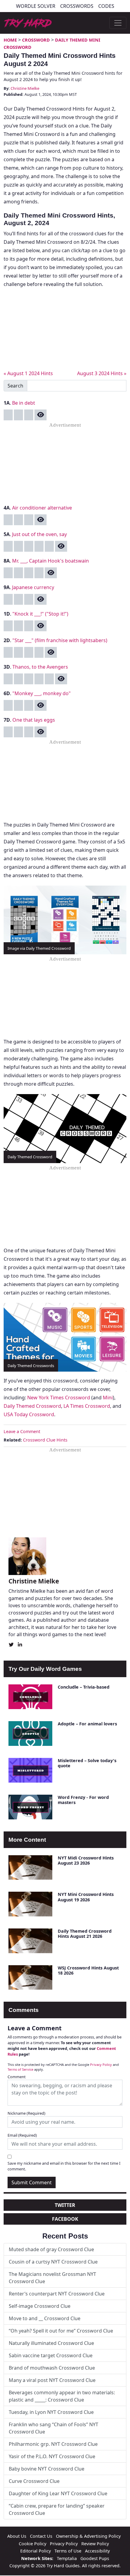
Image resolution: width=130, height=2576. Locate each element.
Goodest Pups (95, 2558)
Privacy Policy (101, 2065)
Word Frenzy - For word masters (83, 1800)
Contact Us (41, 2536)
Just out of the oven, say (39, 534)
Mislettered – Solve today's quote (87, 1763)
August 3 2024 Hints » (102, 373)
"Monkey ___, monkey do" (42, 693)
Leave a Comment (22, 1431)
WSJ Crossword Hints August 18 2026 (88, 1970)
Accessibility (97, 2551)
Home (10, 40)
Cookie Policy (32, 2544)
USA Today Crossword (29, 1414)
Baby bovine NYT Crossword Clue (47, 2469)
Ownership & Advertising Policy (88, 2536)
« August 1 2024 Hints (28, 373)
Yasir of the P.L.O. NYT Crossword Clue (52, 2456)
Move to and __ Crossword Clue (45, 2318)
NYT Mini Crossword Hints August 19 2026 (86, 1897)
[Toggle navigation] (118, 23)
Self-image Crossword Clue (40, 2306)
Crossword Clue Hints (45, 1440)
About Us (17, 2536)
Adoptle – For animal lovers (87, 1724)
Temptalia (67, 2558)
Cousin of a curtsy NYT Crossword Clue (53, 2262)
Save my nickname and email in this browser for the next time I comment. (64, 2166)
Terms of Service (20, 2069)
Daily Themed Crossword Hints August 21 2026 (85, 1934)
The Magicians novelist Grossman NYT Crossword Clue (52, 2278)
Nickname (26, 2113)
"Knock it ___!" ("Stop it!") (40, 614)
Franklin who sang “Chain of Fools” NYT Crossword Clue (54, 2428)
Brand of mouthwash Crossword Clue (52, 2368)
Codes (106, 6)
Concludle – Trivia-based (84, 1687)
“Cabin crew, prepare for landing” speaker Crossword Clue (57, 2509)
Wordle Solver (36, 6)
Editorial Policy (36, 2551)
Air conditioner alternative (42, 508)
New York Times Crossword (59, 1398)
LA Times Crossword (87, 1406)
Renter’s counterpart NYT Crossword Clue (57, 2294)
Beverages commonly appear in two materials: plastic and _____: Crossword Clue (62, 2396)
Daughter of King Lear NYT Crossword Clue (58, 2493)
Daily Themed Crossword (32, 1406)
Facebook (65, 2219)
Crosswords (77, 6)
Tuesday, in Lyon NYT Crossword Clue (51, 2412)
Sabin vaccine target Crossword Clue (51, 2355)
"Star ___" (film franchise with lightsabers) (60, 640)
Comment (17, 2077)
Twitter (65, 2205)
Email (22, 2135)
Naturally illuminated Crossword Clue (51, 2343)
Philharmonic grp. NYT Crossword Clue (53, 2444)
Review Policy (95, 2544)
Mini (108, 1398)
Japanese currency (33, 587)
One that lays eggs (34, 720)
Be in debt (24, 403)
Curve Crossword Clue (34, 2481)
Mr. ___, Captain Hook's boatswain (50, 561)
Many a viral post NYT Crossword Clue (52, 2380)
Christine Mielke (25, 88)
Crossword (36, 40)
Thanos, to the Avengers (40, 667)
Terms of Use (68, 2551)
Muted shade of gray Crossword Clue (51, 2249)
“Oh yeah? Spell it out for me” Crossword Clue (61, 2331)
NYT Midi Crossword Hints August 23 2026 (86, 1860)
